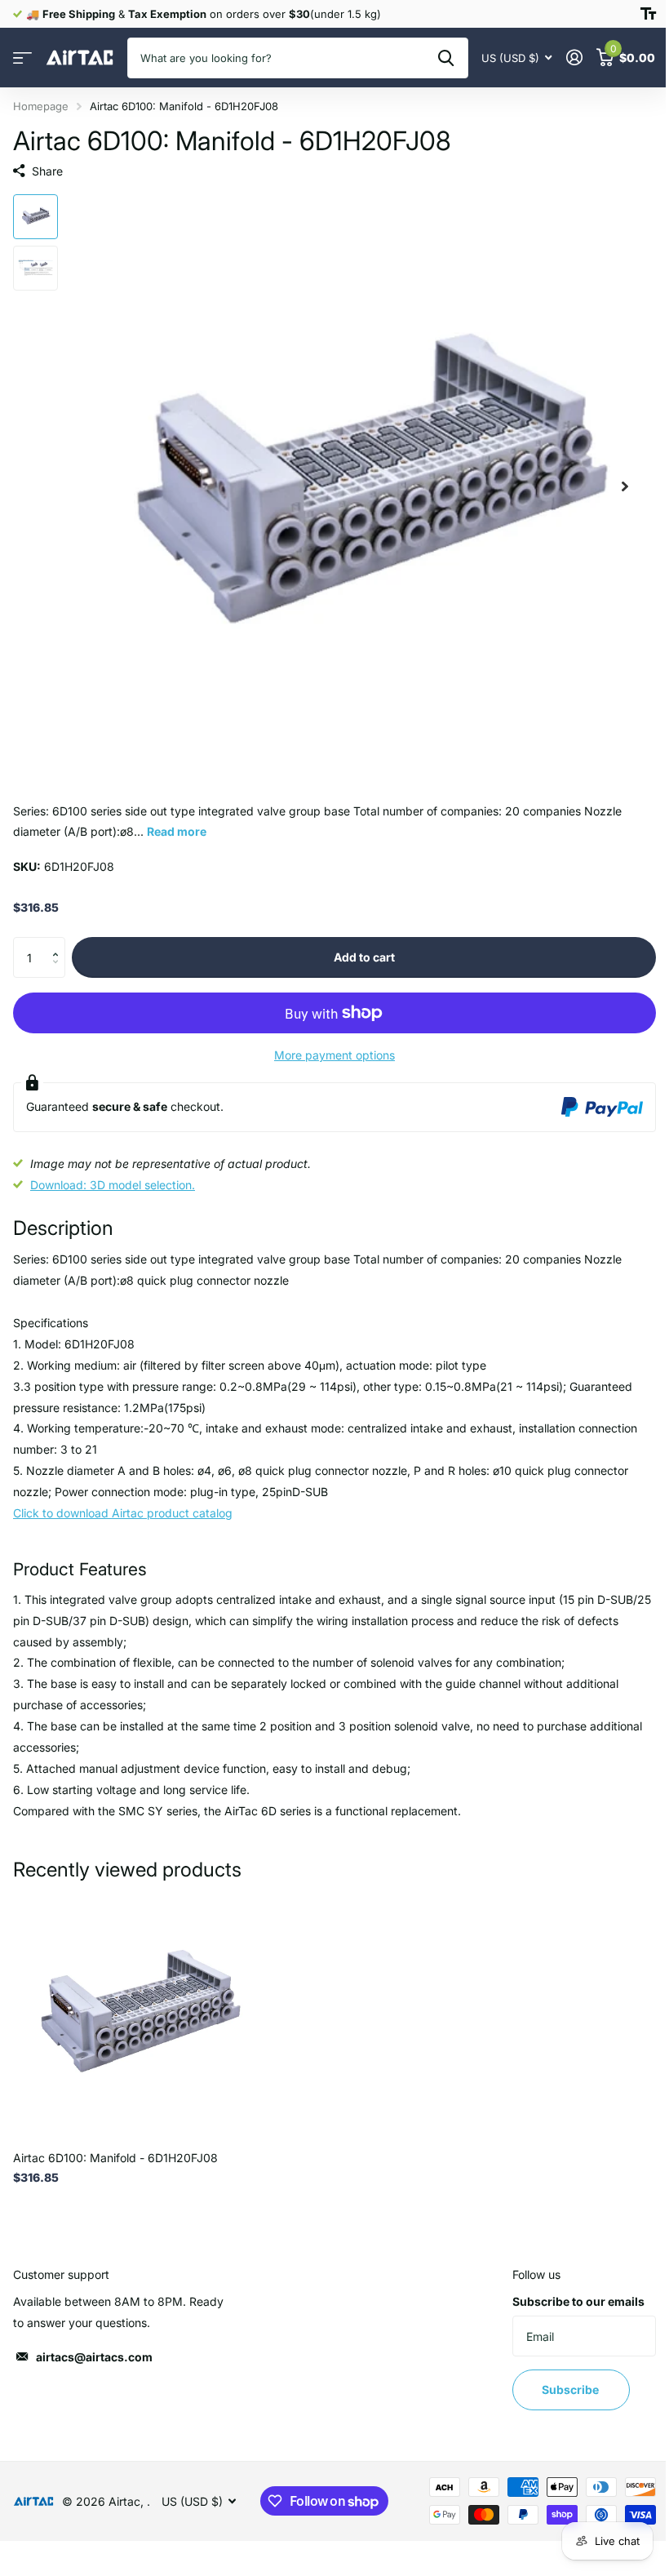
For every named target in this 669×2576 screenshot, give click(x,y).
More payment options (334, 1055)
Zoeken (446, 58)
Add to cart (364, 957)
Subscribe (572, 2389)
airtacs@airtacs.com (94, 2357)
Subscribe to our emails (578, 2301)
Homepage (41, 106)
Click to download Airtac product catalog (123, 1513)
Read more (177, 831)
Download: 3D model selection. (113, 1185)
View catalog (22, 58)
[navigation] (35, 217)
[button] (59, 943)
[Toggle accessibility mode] (648, 14)
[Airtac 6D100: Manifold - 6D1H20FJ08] (137, 2014)
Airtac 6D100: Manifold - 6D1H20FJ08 (115, 2158)
